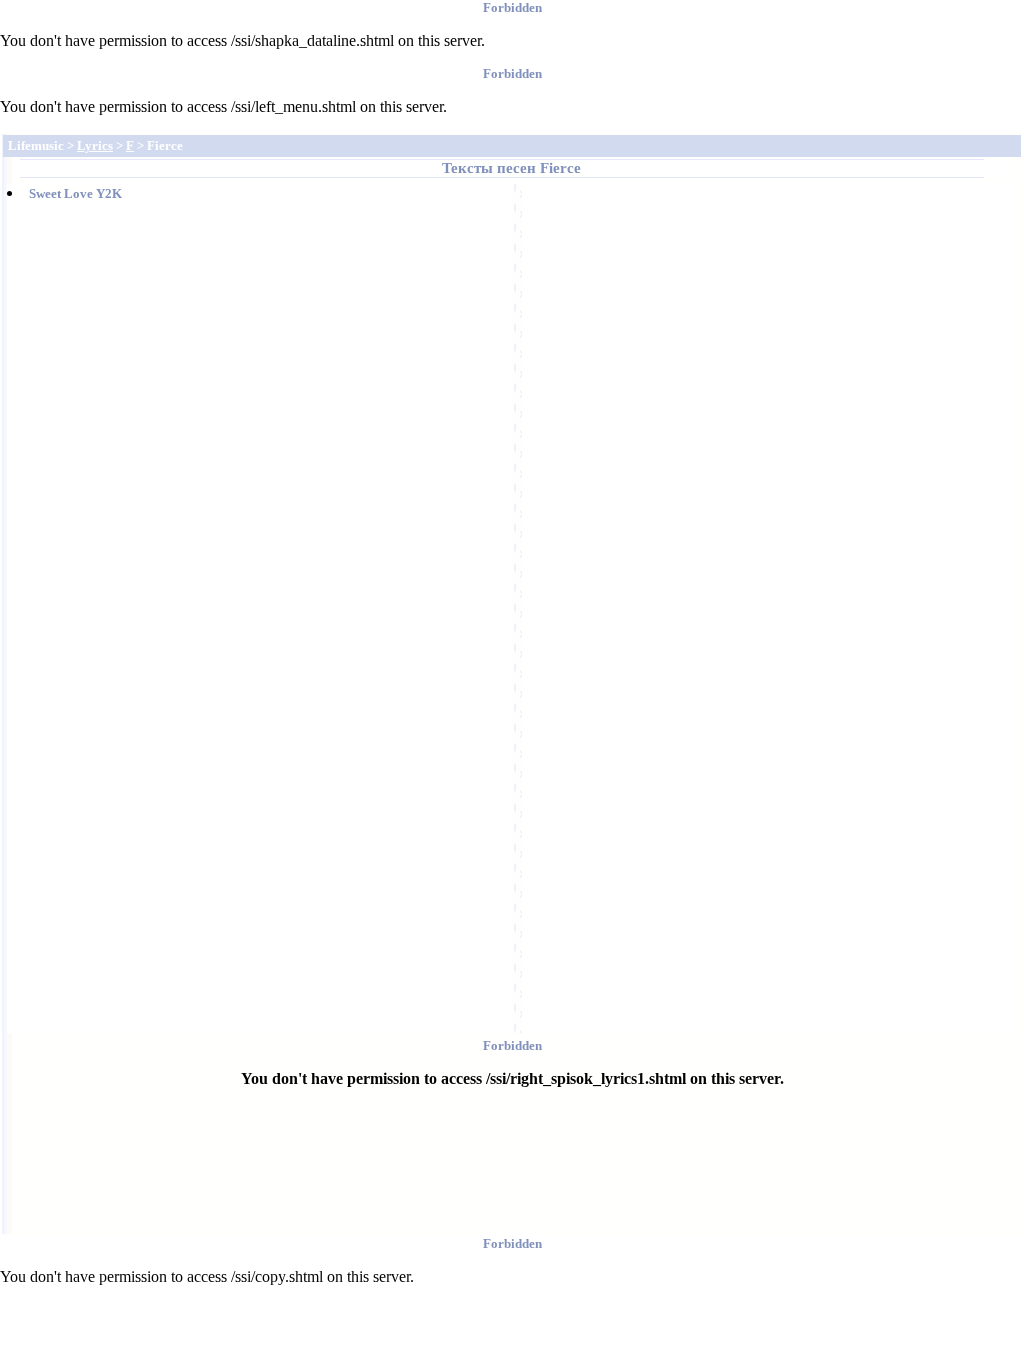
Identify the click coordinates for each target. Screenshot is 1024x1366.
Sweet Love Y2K (75, 193)
